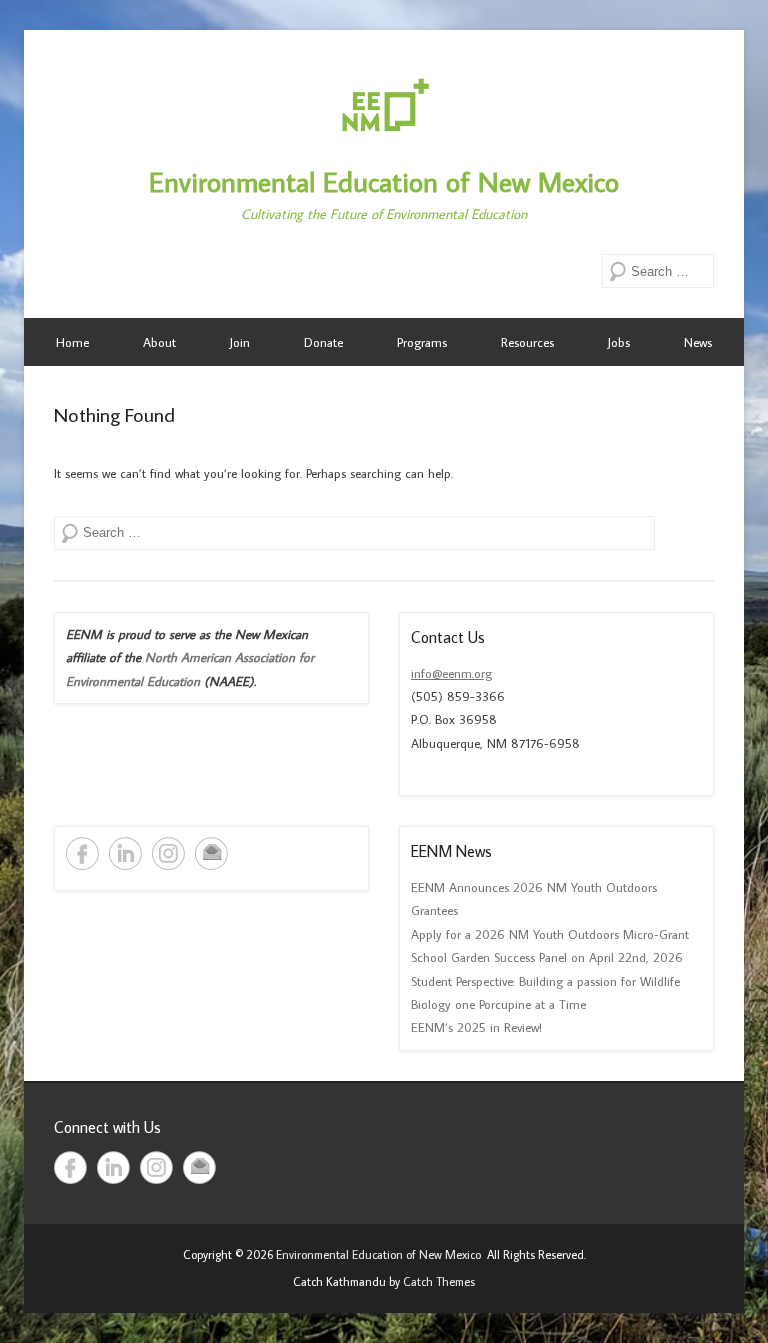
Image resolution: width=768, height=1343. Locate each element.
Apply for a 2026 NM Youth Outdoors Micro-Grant (550, 934)
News (698, 342)
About (159, 342)
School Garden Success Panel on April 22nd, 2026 (547, 957)
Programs (422, 342)
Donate (323, 342)
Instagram (168, 853)
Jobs (619, 342)
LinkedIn (125, 853)
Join (240, 342)
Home (72, 342)
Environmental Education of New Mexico (384, 181)
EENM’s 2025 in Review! (476, 1027)
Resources (527, 342)
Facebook (82, 853)
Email (211, 853)
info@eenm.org (451, 673)
